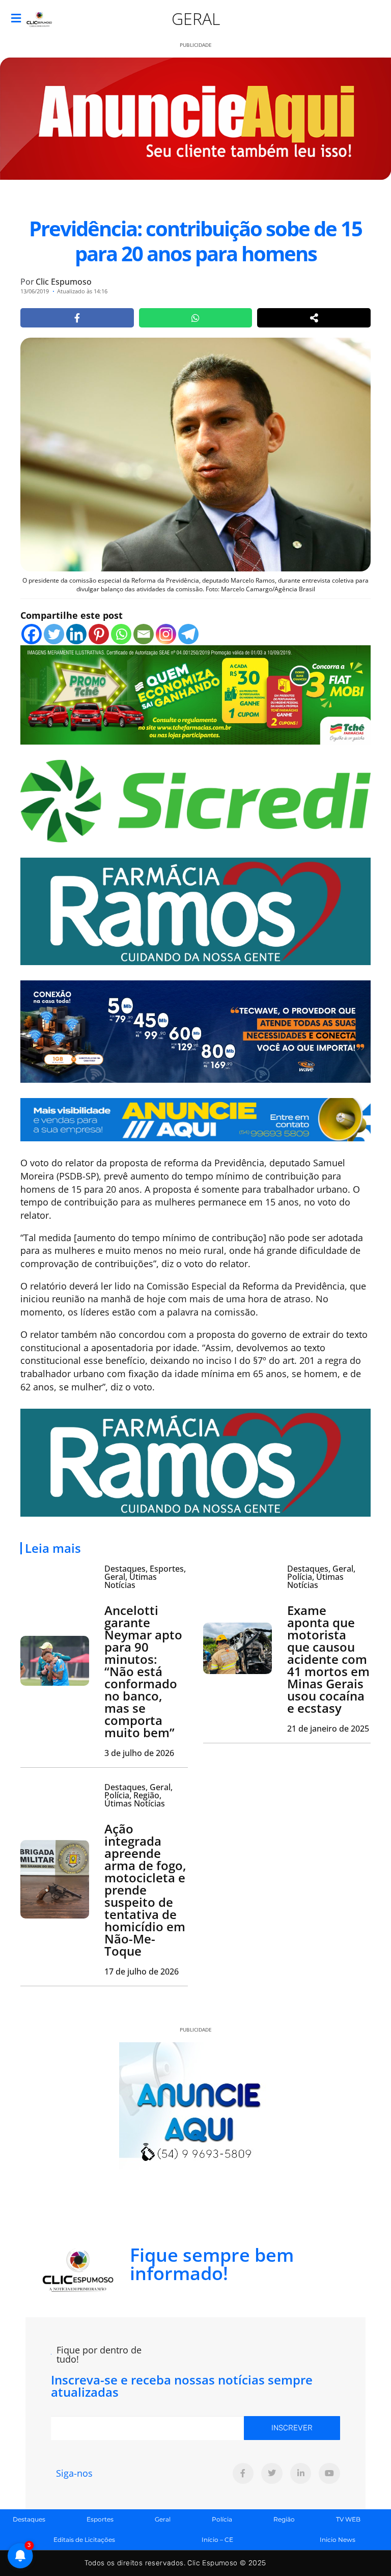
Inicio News (338, 2540)
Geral (196, 19)
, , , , (138, 1795)
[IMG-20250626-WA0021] (195, 1031)
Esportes (100, 2519)
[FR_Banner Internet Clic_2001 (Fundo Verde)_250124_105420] (195, 911)
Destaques (29, 2519)
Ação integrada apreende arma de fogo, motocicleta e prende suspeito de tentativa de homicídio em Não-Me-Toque (145, 1890)
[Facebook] (32, 634)
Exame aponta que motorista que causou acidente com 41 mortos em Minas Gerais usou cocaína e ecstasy (328, 1659)
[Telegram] (188, 634)
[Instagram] (166, 634)
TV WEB (348, 2519)
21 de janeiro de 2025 (328, 1729)
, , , (145, 1577)
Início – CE (217, 2540)
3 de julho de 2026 (139, 1753)
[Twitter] (54, 634)
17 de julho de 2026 (142, 1971)
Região (284, 2519)
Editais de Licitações (84, 2540)
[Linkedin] (76, 634)
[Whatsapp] (121, 634)
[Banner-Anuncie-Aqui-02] (195, 1119)
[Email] (144, 634)
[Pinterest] (99, 634)
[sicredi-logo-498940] (195, 800)
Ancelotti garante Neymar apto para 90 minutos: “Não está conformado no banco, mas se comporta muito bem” (143, 1671)
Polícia (222, 2519)
